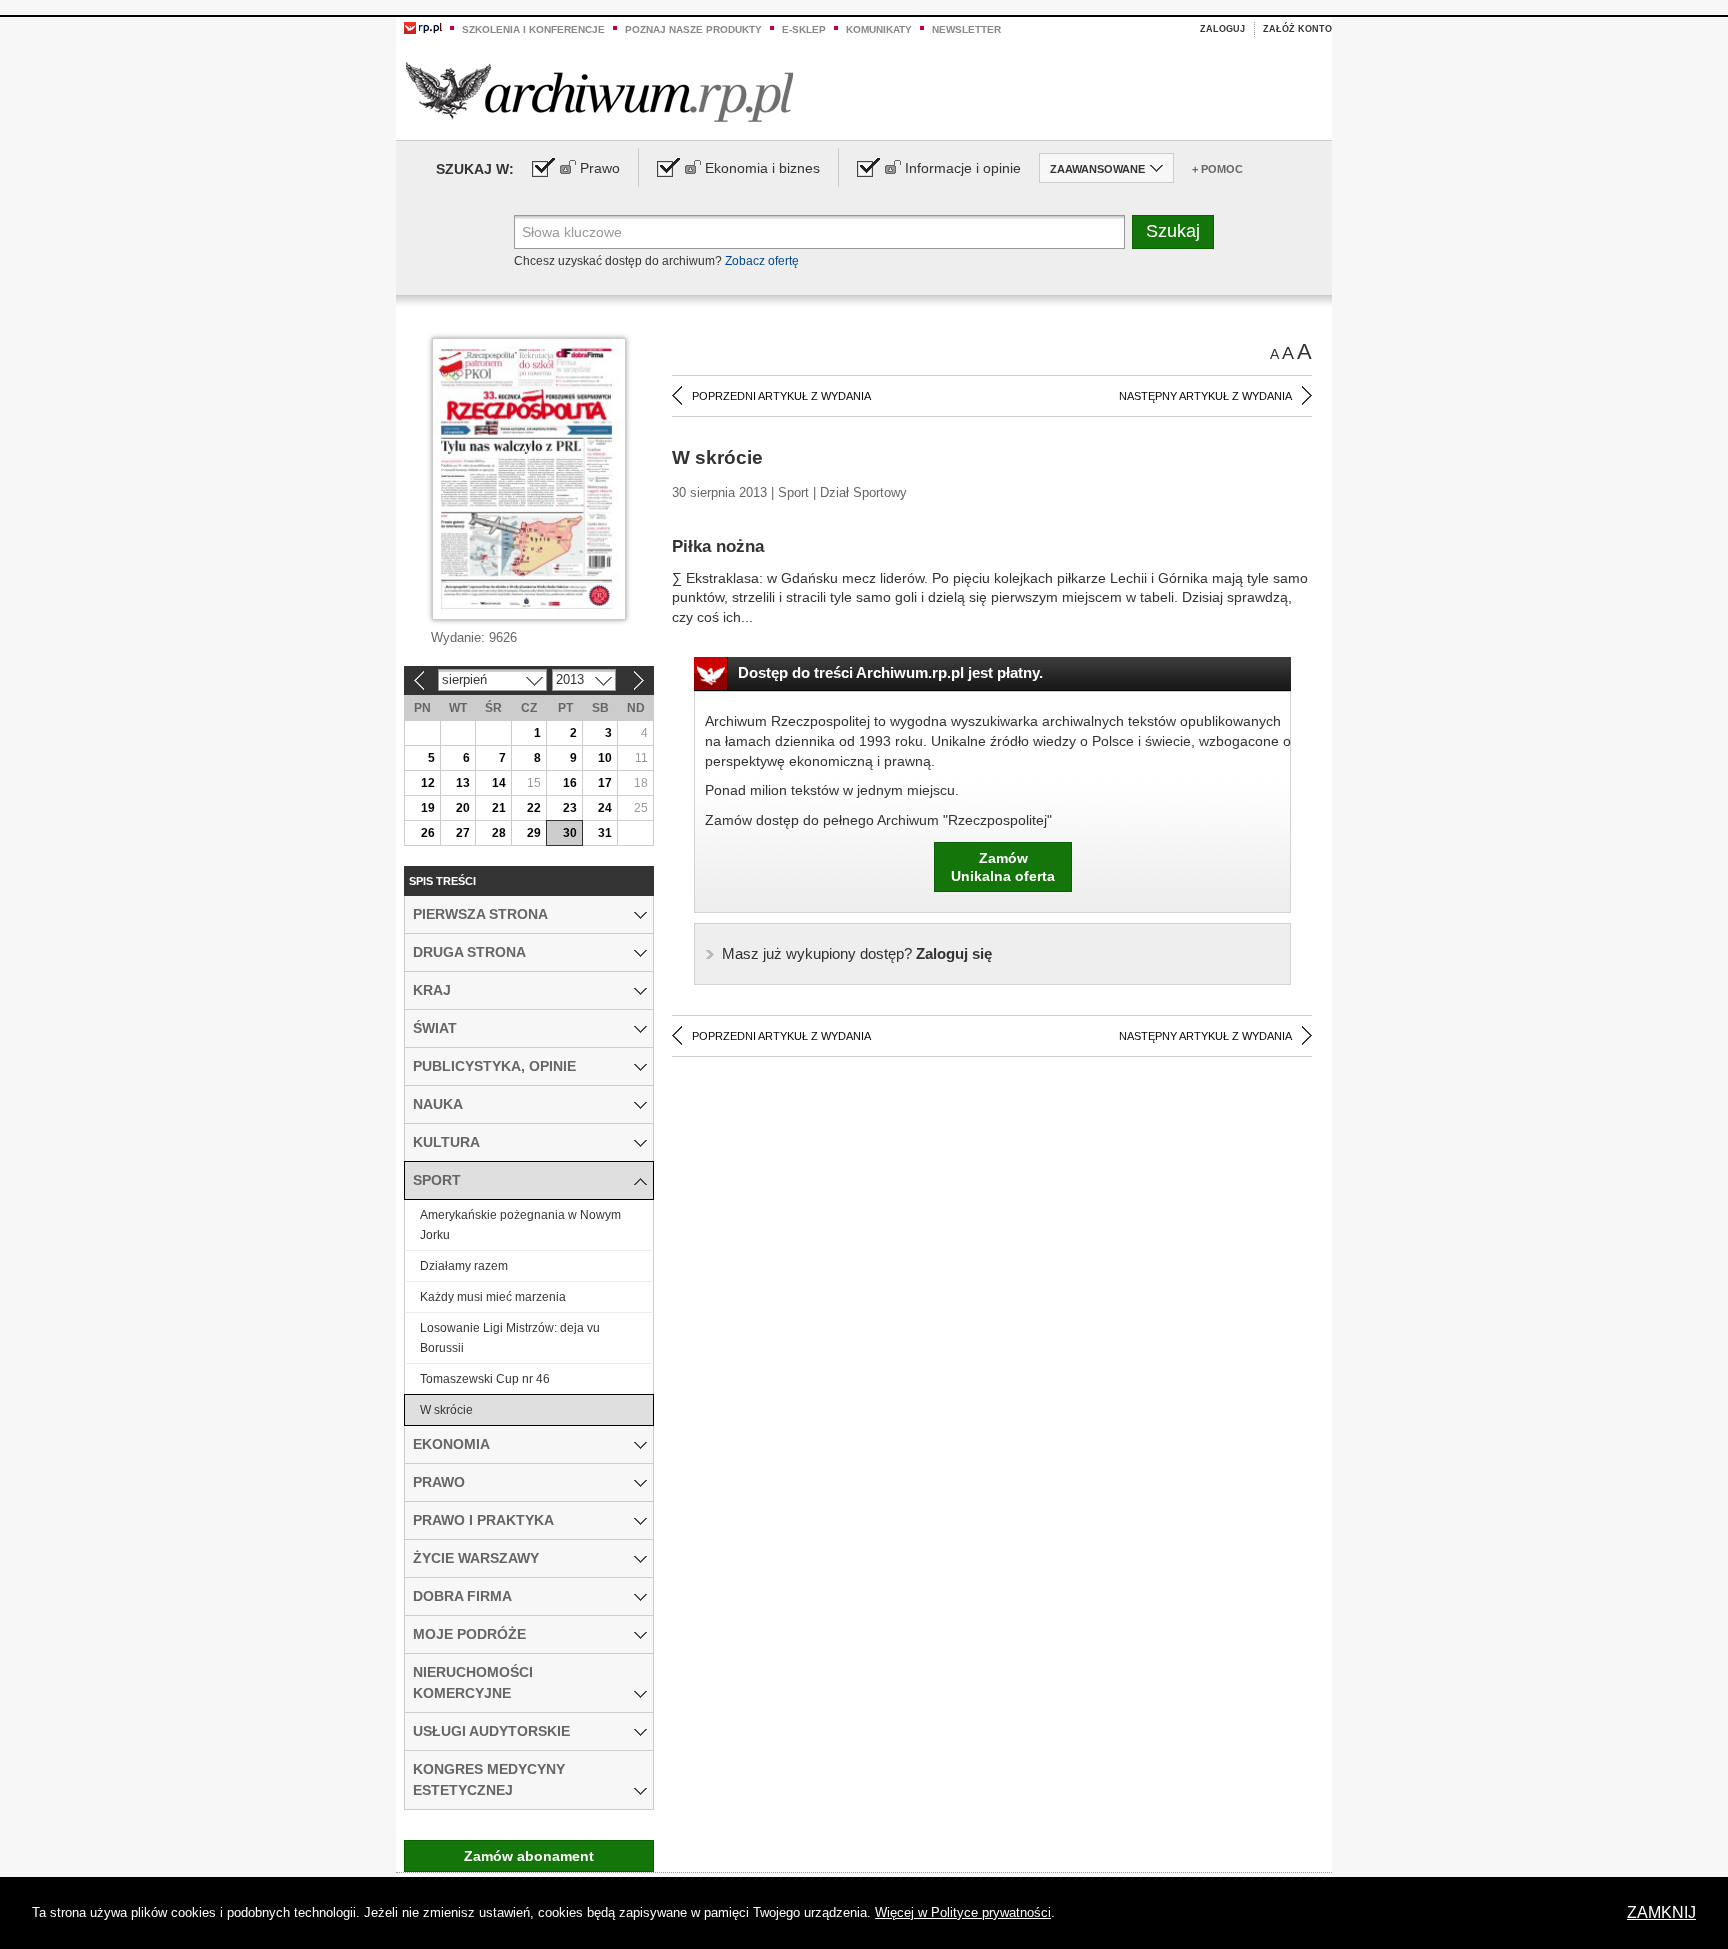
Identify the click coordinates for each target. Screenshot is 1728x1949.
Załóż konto (1297, 29)
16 (570, 783)
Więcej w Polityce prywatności (963, 1912)
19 (428, 808)
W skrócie (446, 1410)
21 (499, 808)
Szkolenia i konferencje (533, 29)
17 (605, 783)
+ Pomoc (1217, 169)
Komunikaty (879, 29)
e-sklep (804, 29)
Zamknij (1661, 1912)
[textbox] (819, 232)
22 (534, 808)
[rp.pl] (423, 27)
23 (570, 808)
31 (605, 833)
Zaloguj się (857, 953)
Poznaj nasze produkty (693, 29)
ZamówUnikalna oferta (1003, 867)
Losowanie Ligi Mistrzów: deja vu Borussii (510, 1338)
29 (534, 833)
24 (605, 808)
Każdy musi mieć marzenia (493, 1297)
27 (463, 833)
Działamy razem (464, 1266)
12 (428, 783)
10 (605, 758)
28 (499, 833)
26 (428, 833)
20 (463, 808)
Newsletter (966, 29)
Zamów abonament (529, 1856)
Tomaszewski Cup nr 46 (485, 1379)
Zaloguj (1222, 29)
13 (463, 783)
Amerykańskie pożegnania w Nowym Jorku (520, 1225)
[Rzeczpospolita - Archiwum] (599, 91)
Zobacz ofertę (762, 261)
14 (499, 783)
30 (570, 833)
